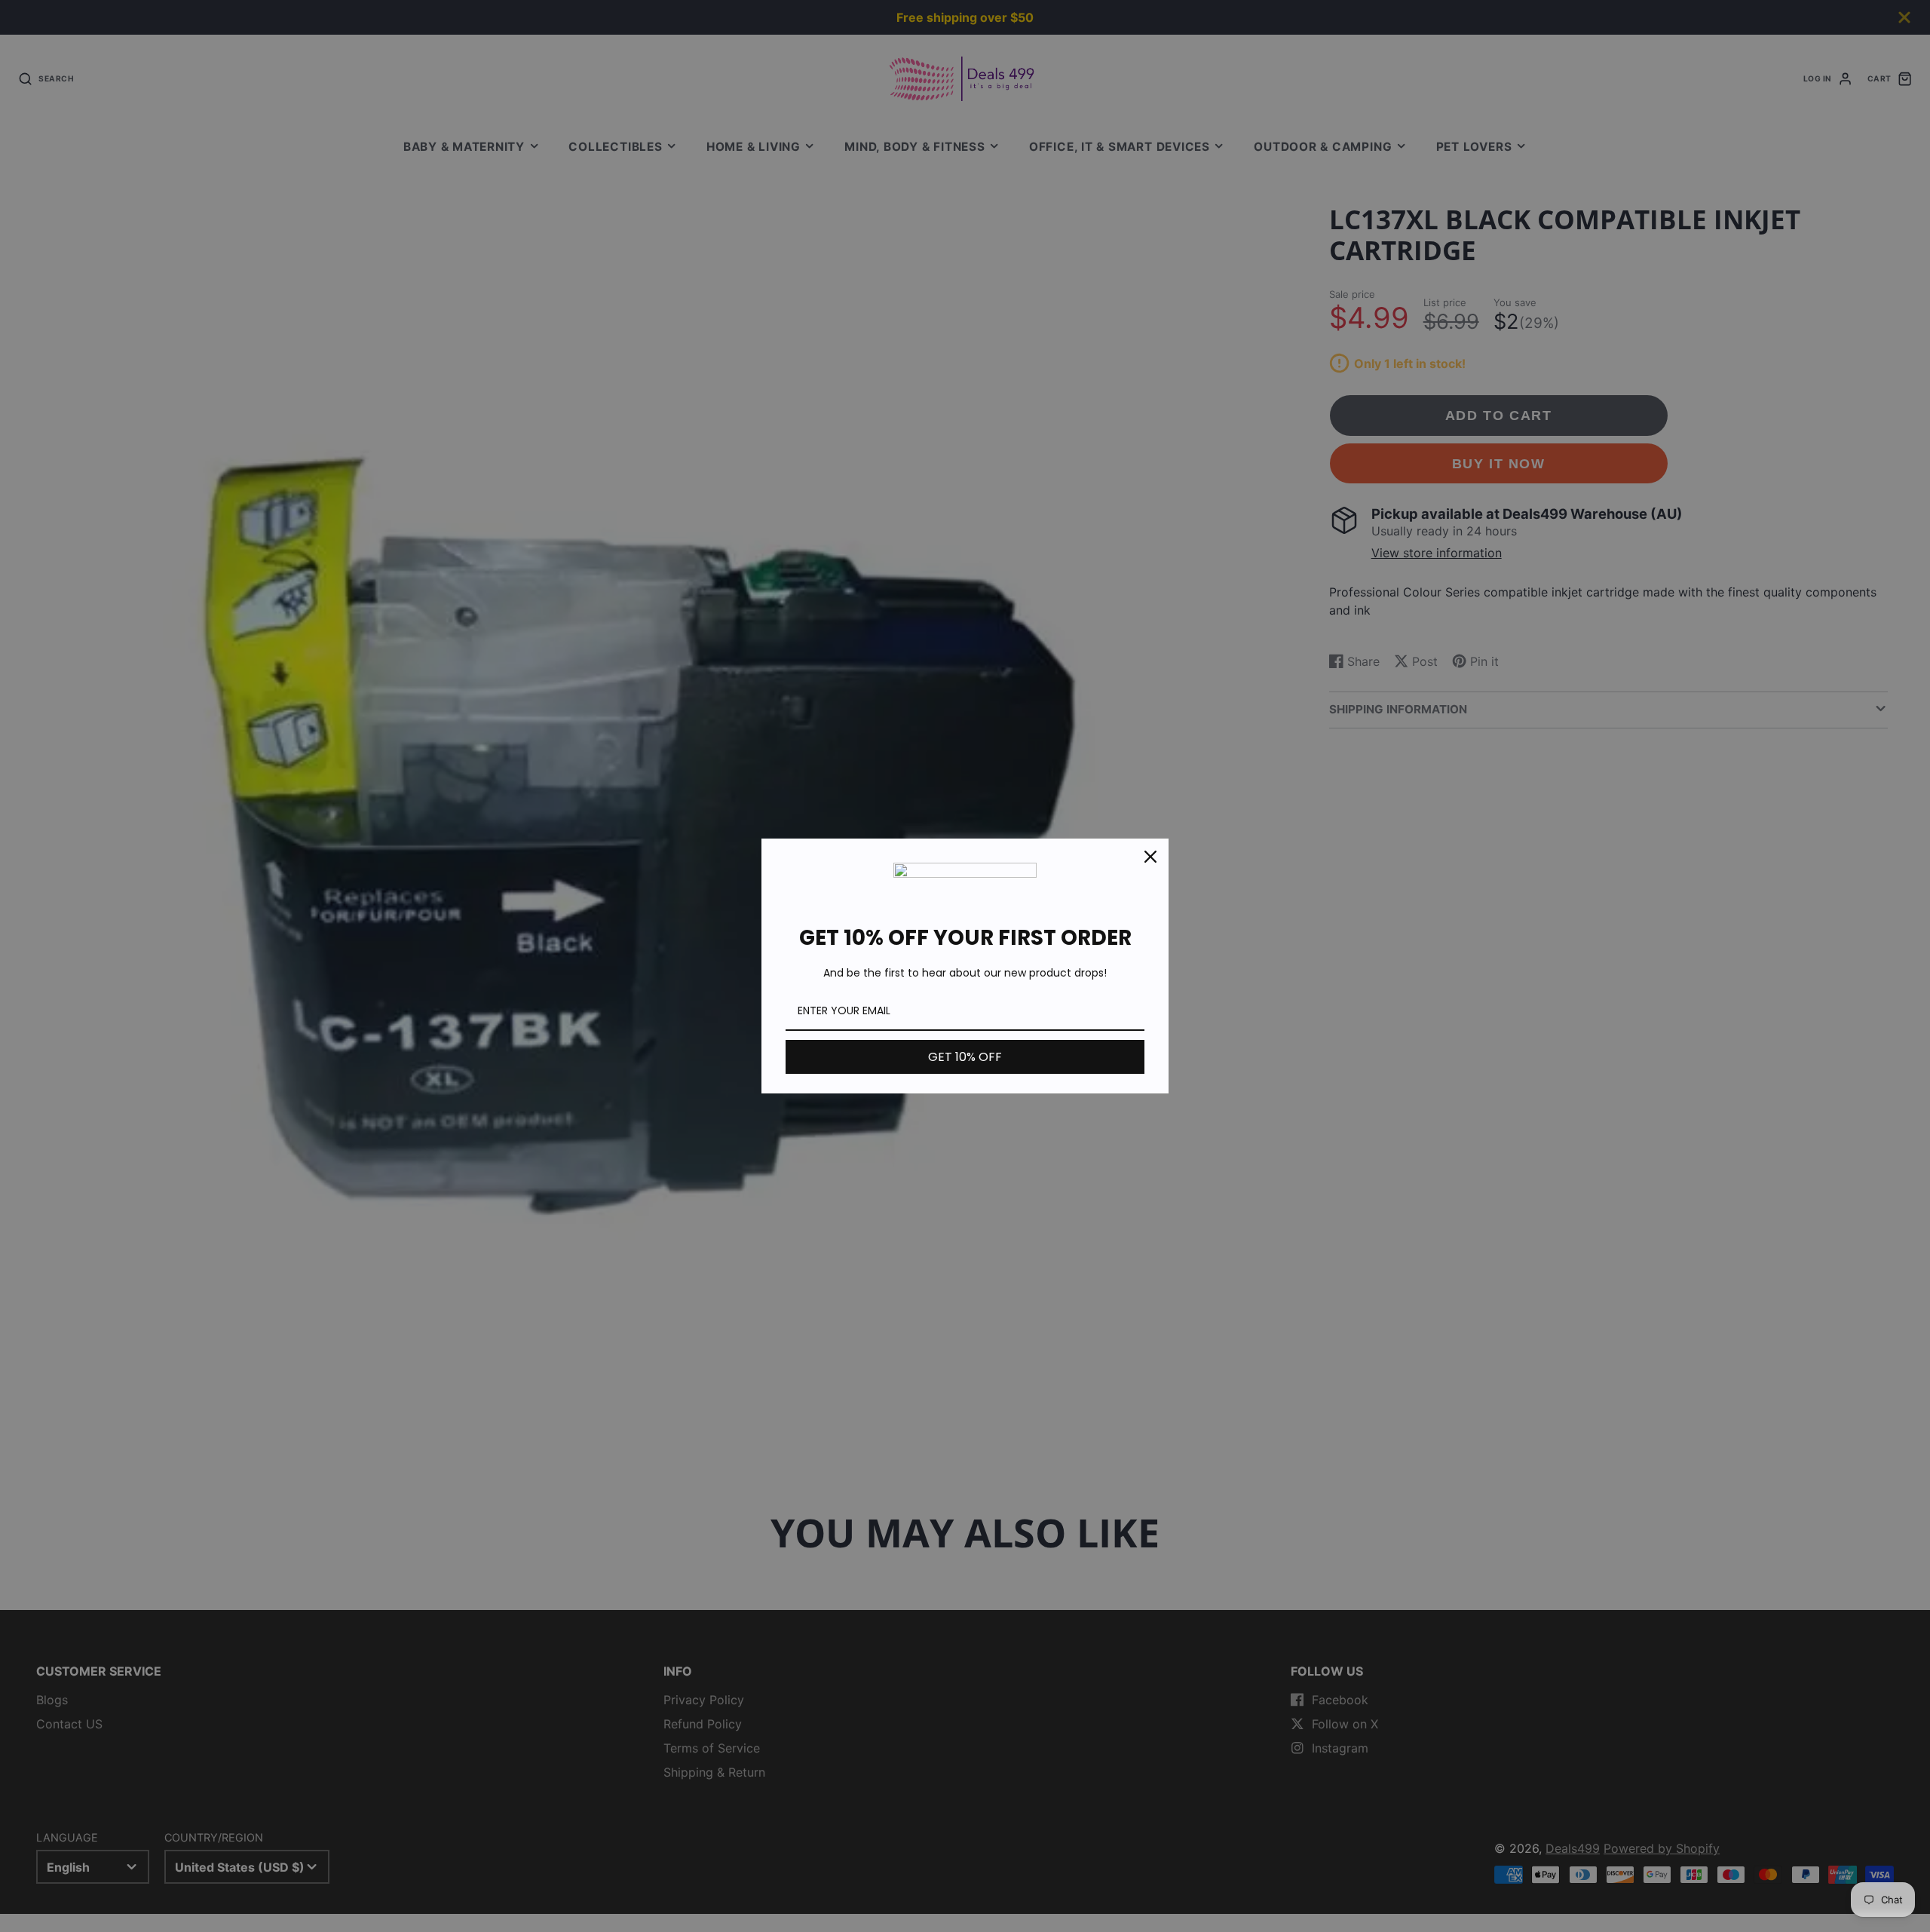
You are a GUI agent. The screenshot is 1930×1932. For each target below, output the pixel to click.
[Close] (1150, 857)
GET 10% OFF (965, 1057)
